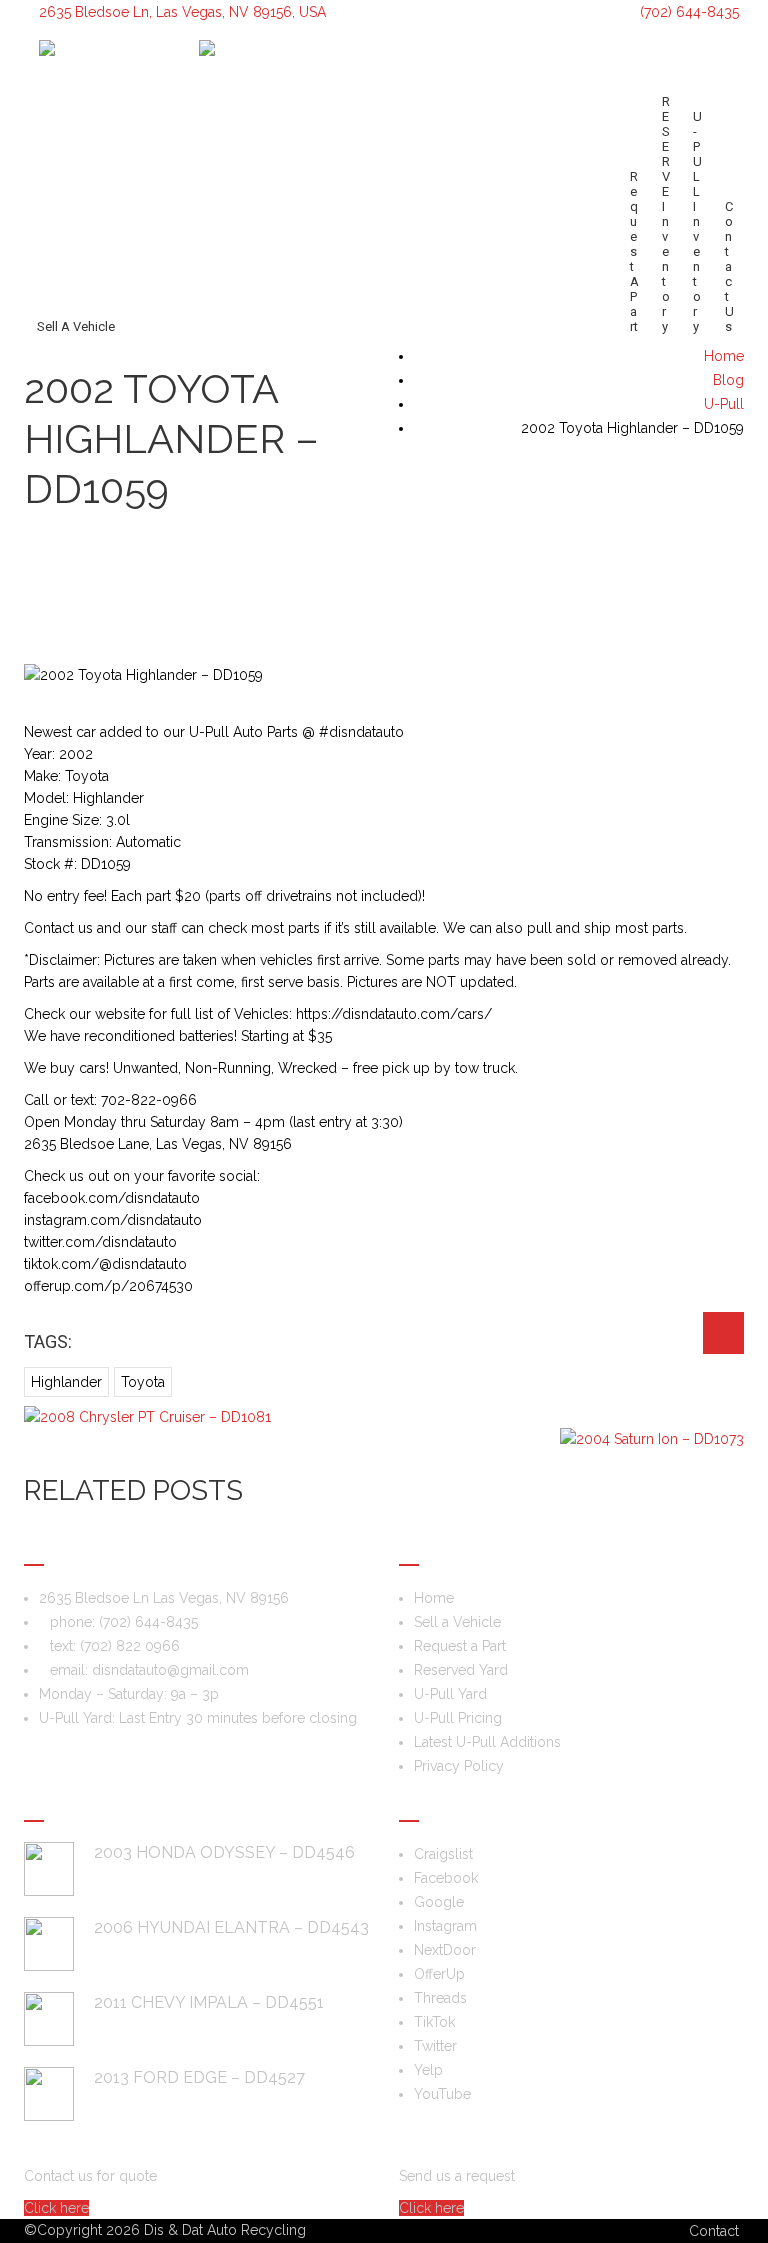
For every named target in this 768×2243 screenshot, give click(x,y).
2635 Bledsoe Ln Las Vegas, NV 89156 (164, 1598)
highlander (66, 1382)
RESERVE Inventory (666, 214)
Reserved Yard (461, 1670)
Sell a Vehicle (76, 326)
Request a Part (634, 251)
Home (434, 1598)
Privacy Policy (459, 1766)
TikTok (434, 2022)
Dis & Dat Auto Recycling (225, 2230)
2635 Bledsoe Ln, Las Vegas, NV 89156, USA (182, 12)
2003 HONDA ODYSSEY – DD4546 (224, 1852)
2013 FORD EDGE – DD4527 (199, 2077)
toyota (143, 1382)
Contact (714, 2231)
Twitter (435, 2046)
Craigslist (443, 1854)
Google (439, 1902)
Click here (56, 2208)
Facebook (446, 1878)
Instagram (445, 1926)
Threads (440, 1998)
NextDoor (445, 1950)
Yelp (428, 2070)
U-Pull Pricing (458, 1718)
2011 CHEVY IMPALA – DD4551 (209, 2002)
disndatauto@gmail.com (170, 1670)
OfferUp (439, 1974)
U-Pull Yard (450, 1694)
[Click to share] (723, 1333)
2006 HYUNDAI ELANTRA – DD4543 (231, 1927)
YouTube (442, 2094)
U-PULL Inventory (697, 221)
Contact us (729, 266)
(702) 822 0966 (130, 1646)
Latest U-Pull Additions (487, 1742)
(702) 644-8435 (687, 12)
